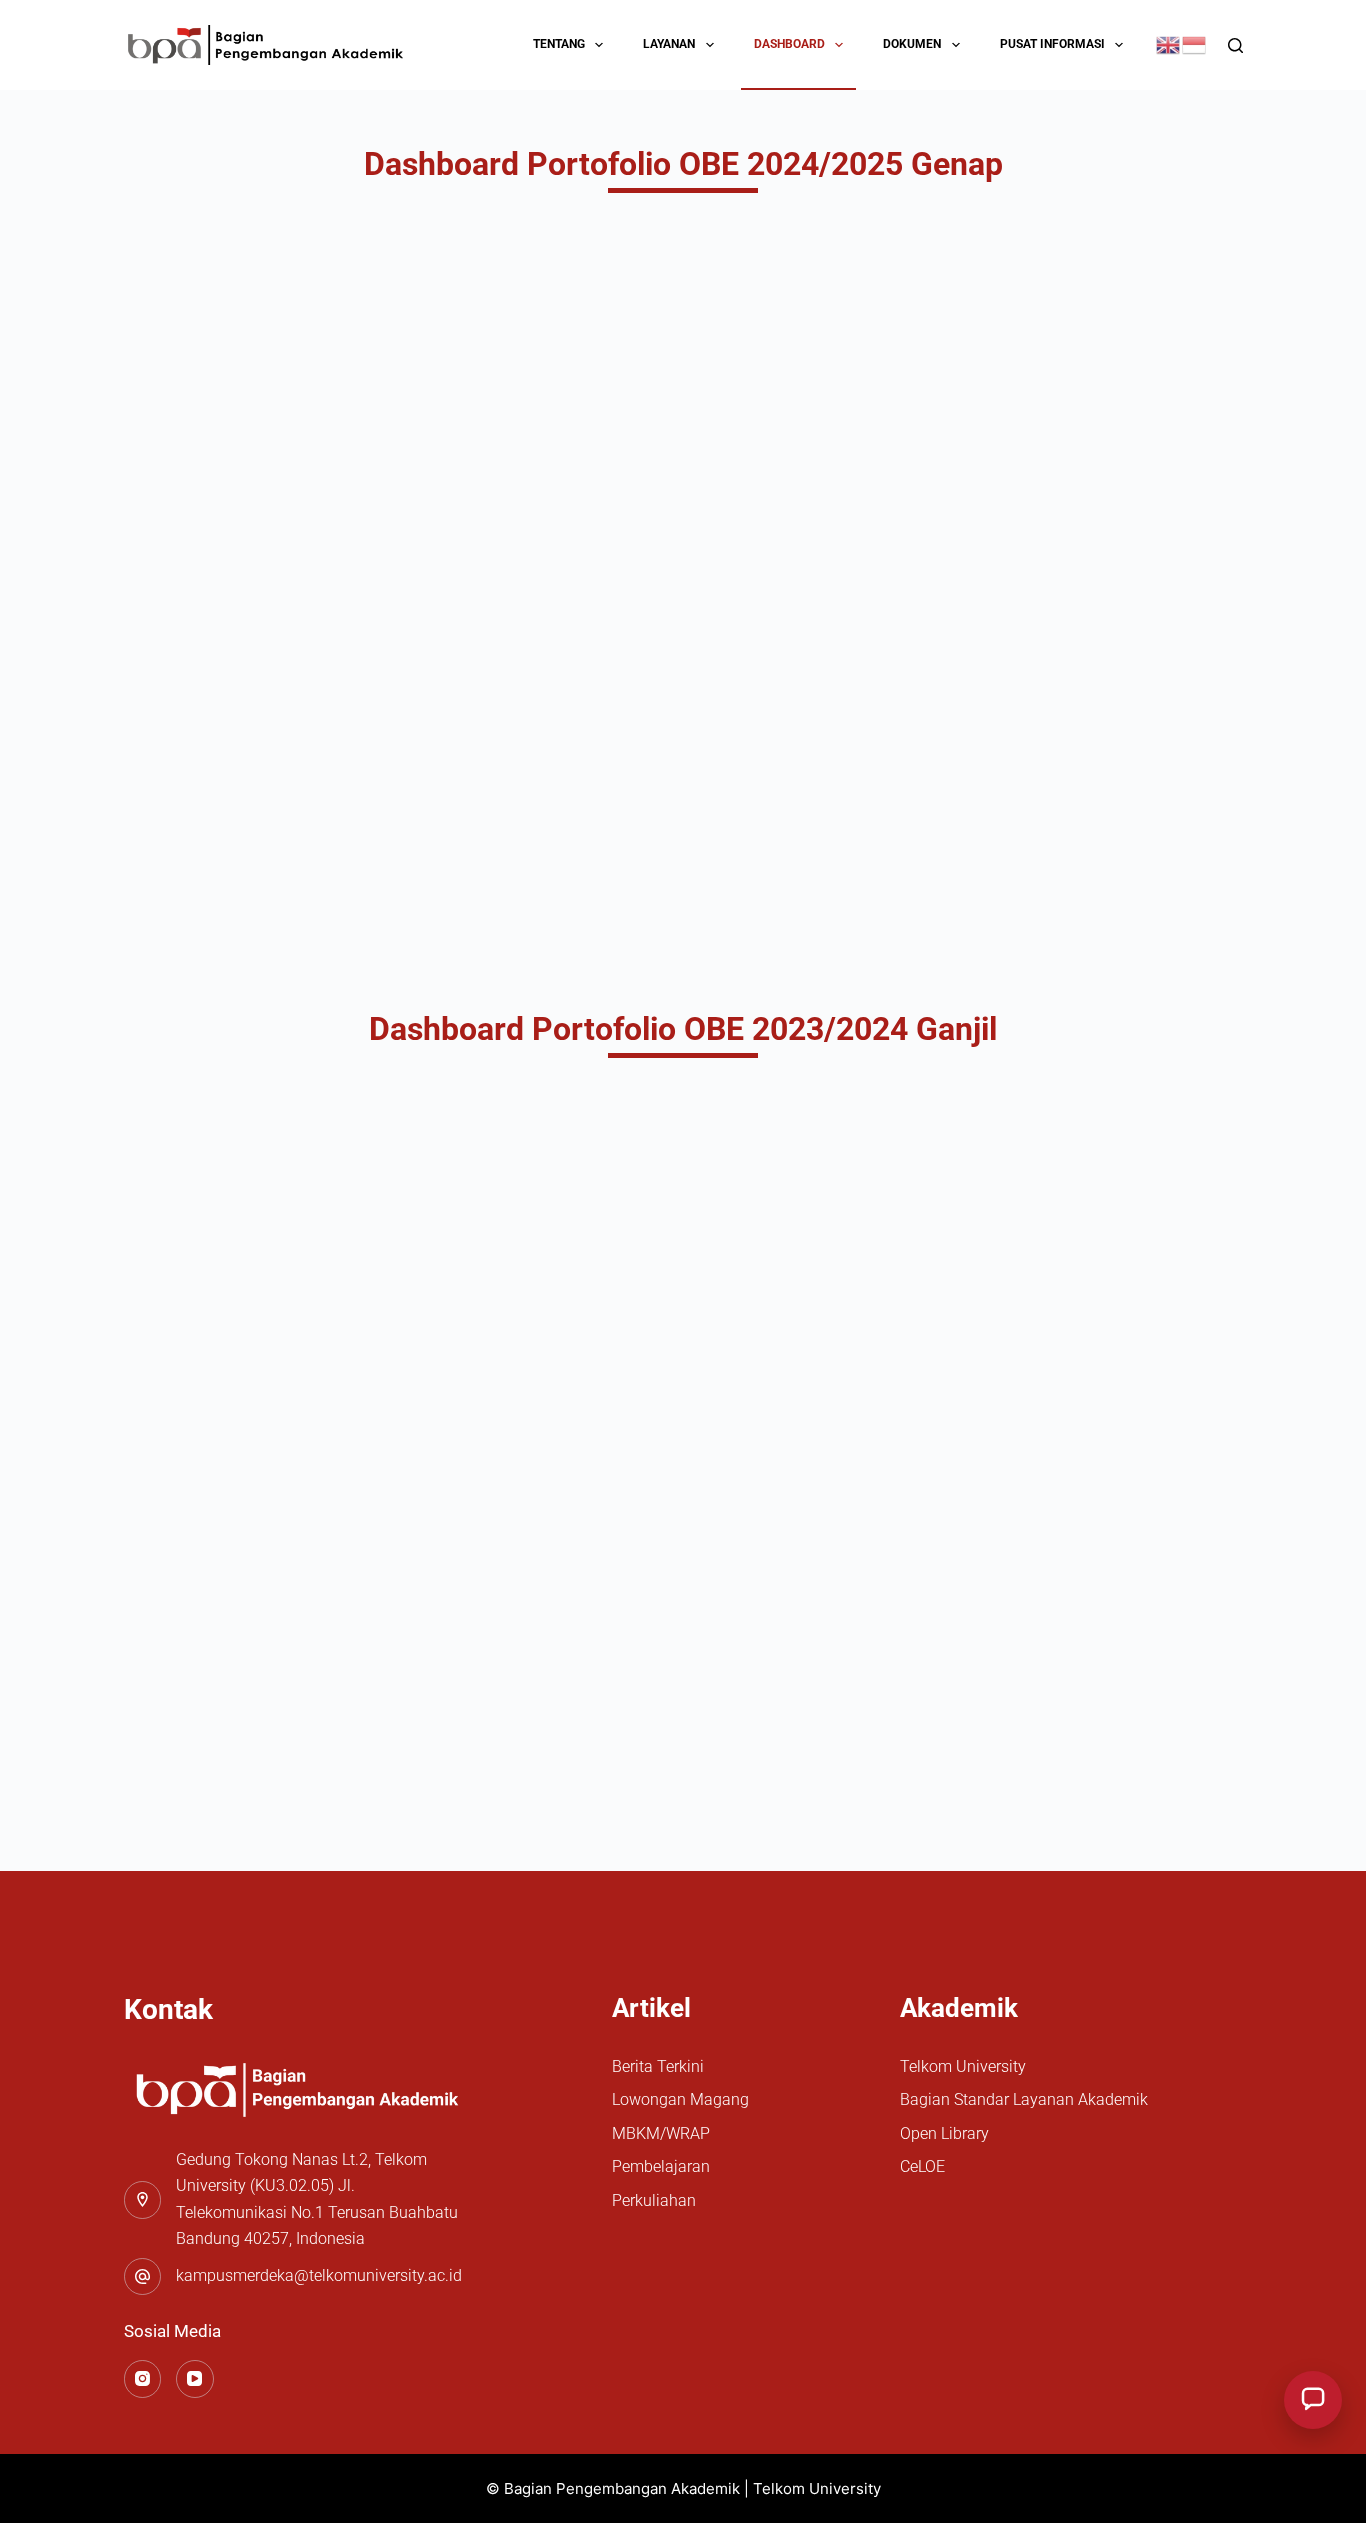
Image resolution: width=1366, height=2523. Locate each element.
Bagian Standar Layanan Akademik (1024, 2099)
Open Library (944, 2133)
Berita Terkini (658, 2066)
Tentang (559, 44)
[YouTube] (195, 2379)
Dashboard (789, 44)
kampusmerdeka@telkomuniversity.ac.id (319, 2275)
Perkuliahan (654, 2200)
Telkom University (963, 2066)
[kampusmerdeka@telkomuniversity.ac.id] (143, 2277)
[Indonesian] (1195, 43)
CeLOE (922, 2166)
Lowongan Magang (680, 2099)
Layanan (669, 44)
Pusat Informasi (1052, 44)
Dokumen (912, 44)
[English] (1169, 43)
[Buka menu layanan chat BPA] (1313, 2400)
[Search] (1235, 45)
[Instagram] (143, 2379)
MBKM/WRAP (661, 2133)
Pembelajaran (661, 2166)
